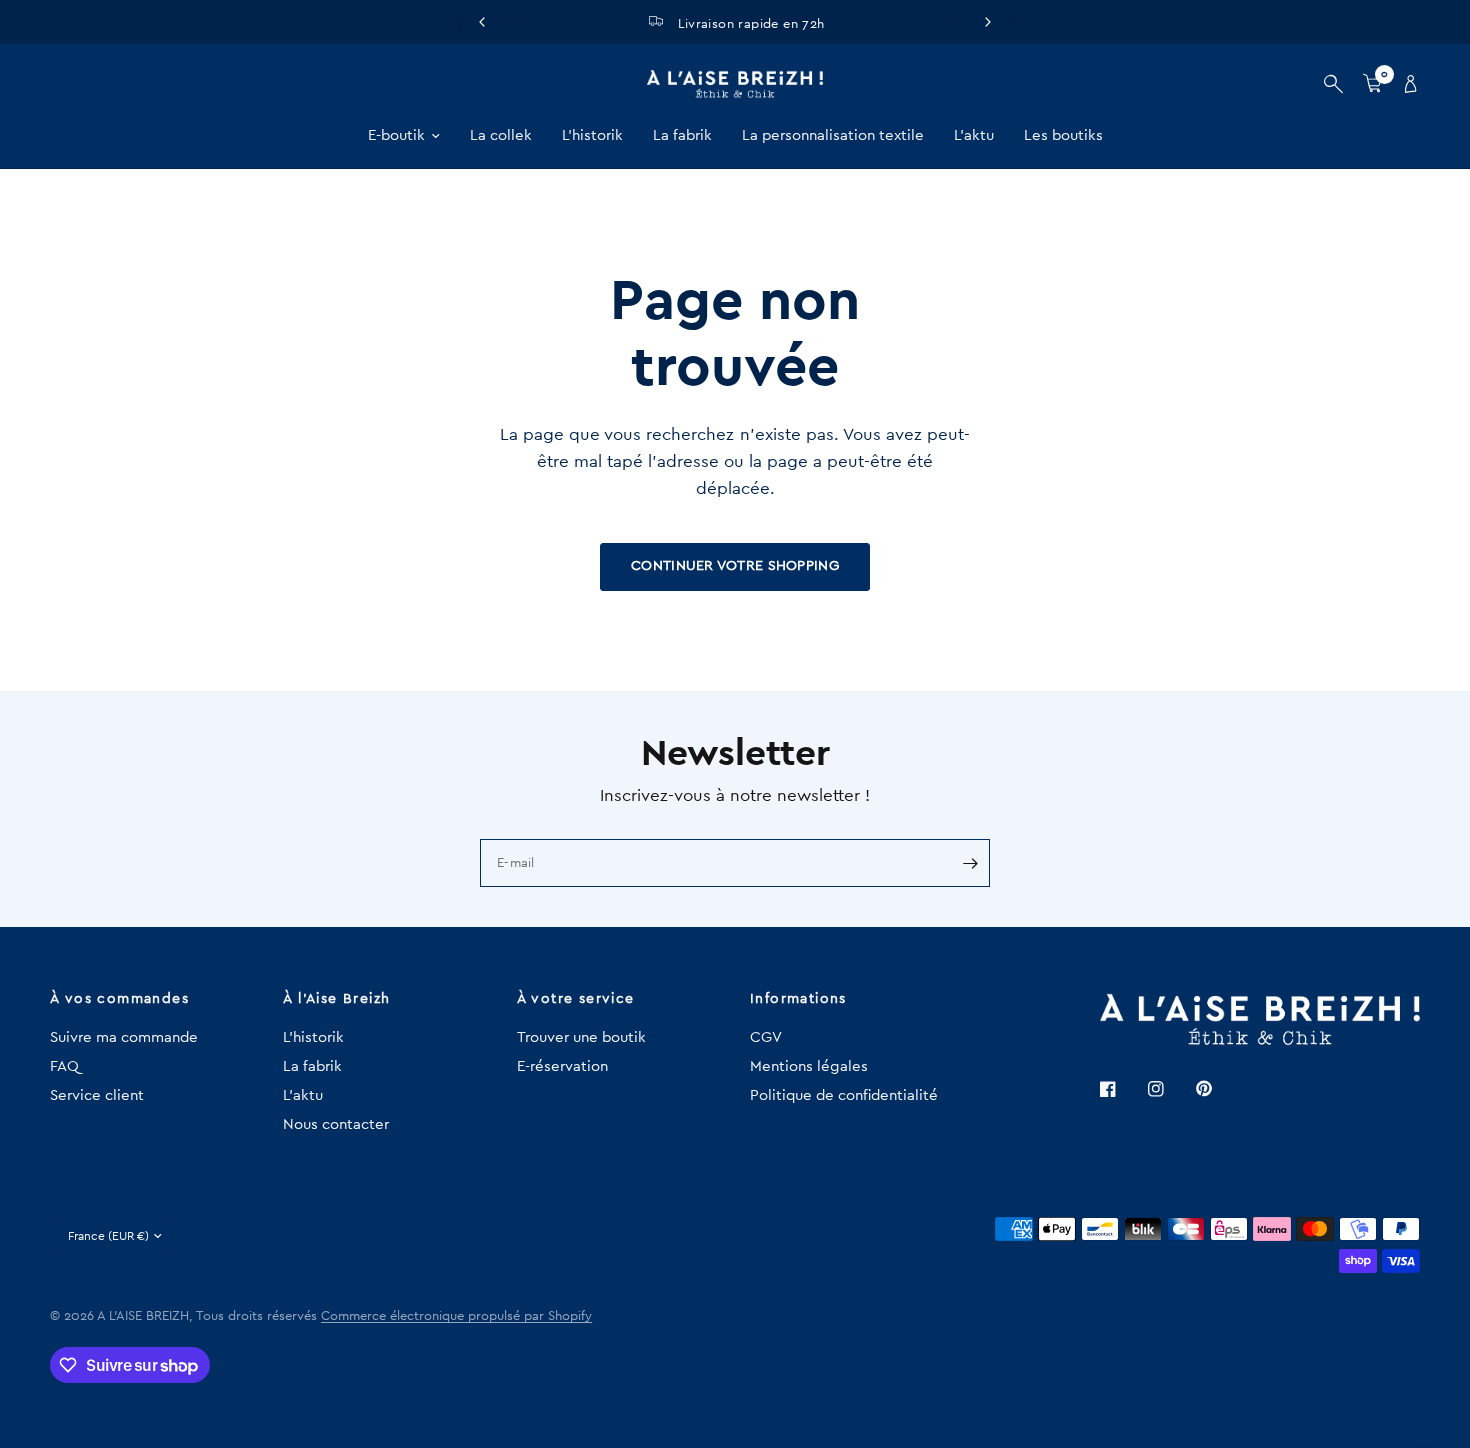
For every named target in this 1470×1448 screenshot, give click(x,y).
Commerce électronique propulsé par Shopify (456, 1315)
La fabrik (682, 135)
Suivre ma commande (124, 1037)
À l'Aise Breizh (336, 999)
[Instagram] (1170, 1089)
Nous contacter (336, 1124)
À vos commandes (119, 999)
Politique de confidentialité (844, 1095)
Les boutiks (1063, 135)
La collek (501, 135)
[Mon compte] (1406, 84)
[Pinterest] (1218, 1089)
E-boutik (396, 135)
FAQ (64, 1066)
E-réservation (562, 1066)
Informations (798, 999)
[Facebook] (1122, 1089)
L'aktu (974, 135)
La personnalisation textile (833, 135)
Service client (97, 1095)
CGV (766, 1037)
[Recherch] (1333, 84)
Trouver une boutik (581, 1037)
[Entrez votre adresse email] (970, 863)
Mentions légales (809, 1066)
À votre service (576, 999)
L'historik (592, 135)
